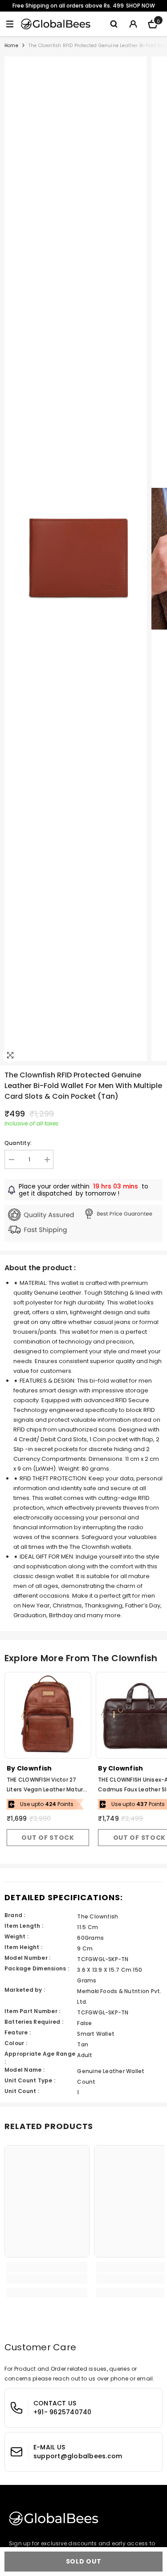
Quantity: (18, 1143)
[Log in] (133, 24)
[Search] (114, 24)
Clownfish (35, 1768)
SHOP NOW (141, 6)
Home (11, 46)
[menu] (10, 24)
